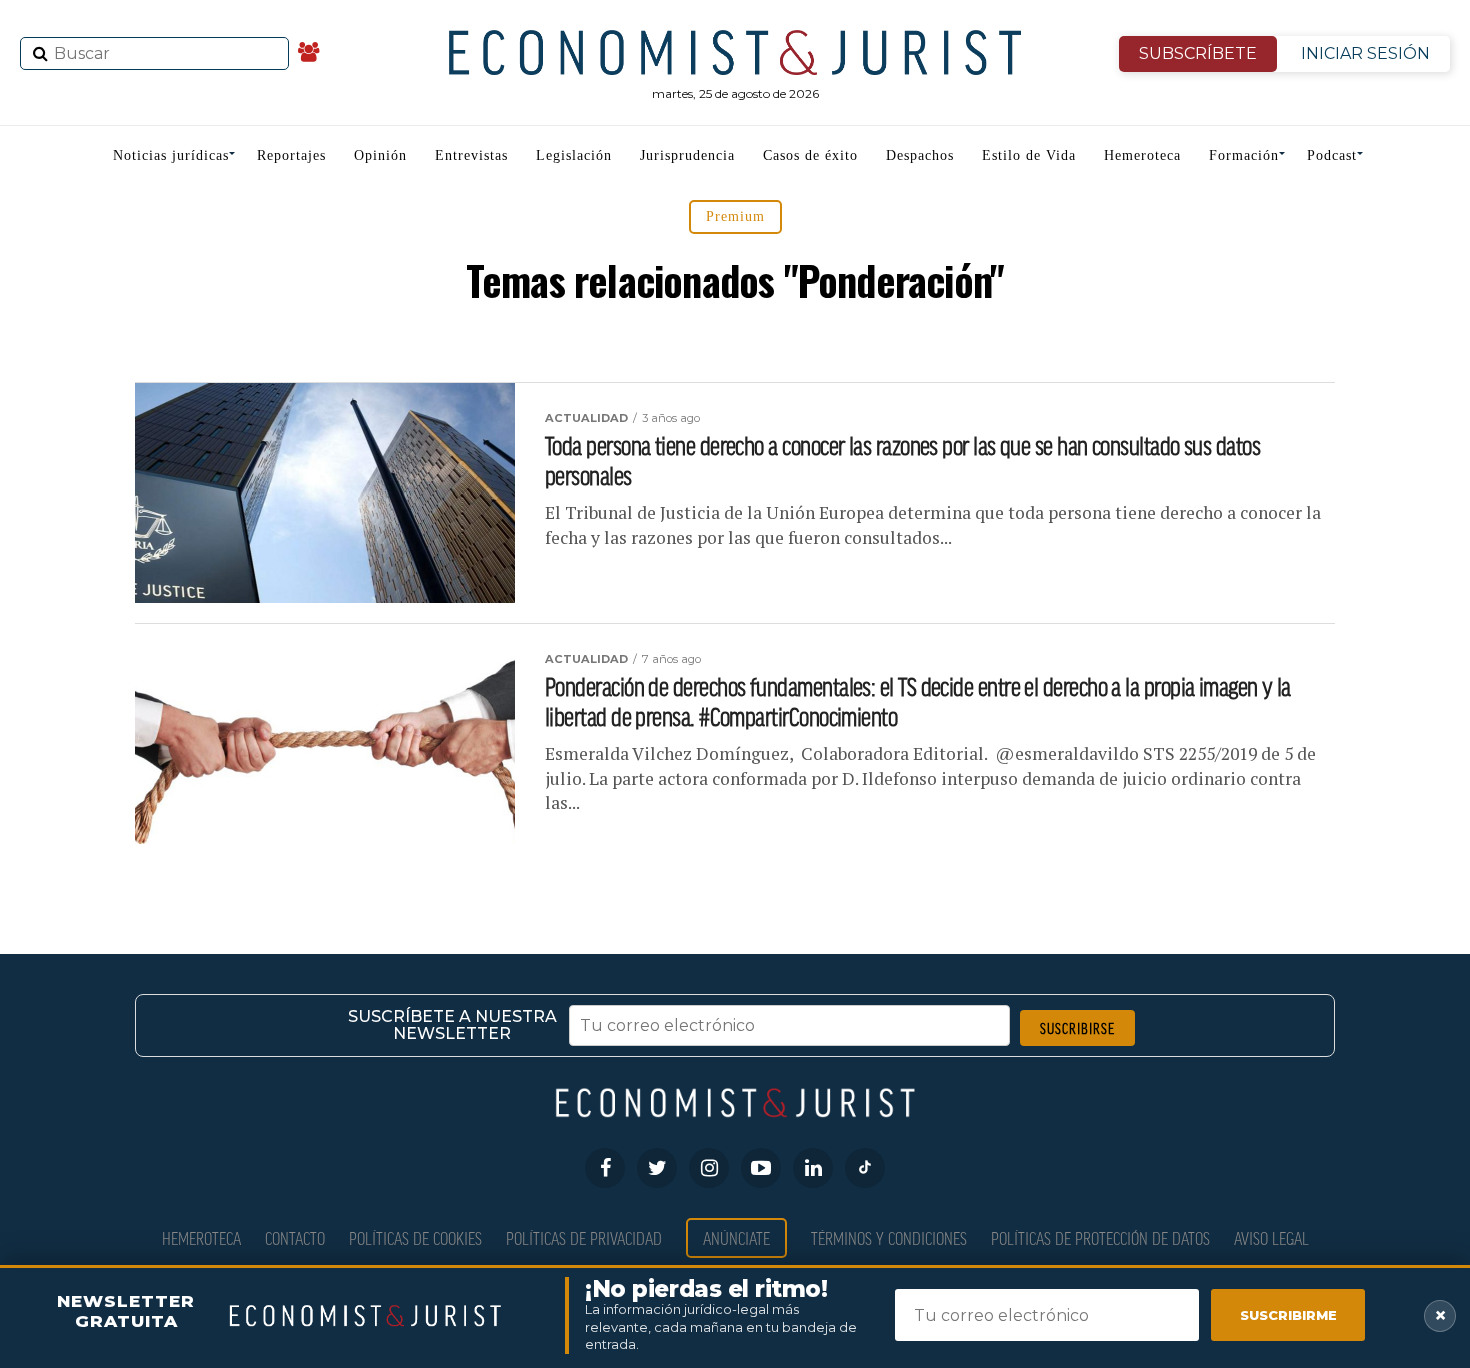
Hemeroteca (1142, 155)
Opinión (380, 155)
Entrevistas (471, 155)
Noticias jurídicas (171, 155)
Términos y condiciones (889, 1237)
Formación (1244, 155)
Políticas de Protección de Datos (1100, 1237)
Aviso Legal (1271, 1237)
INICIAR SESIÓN (1365, 53)
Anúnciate (736, 1237)
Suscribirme (1288, 1315)
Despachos (920, 155)
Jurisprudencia (687, 155)
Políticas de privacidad (584, 1237)
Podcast (1332, 155)
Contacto (295, 1237)
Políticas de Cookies (415, 1237)
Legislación (574, 155)
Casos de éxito (810, 155)
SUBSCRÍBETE (1198, 53)
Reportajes (291, 155)
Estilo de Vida (1029, 155)
